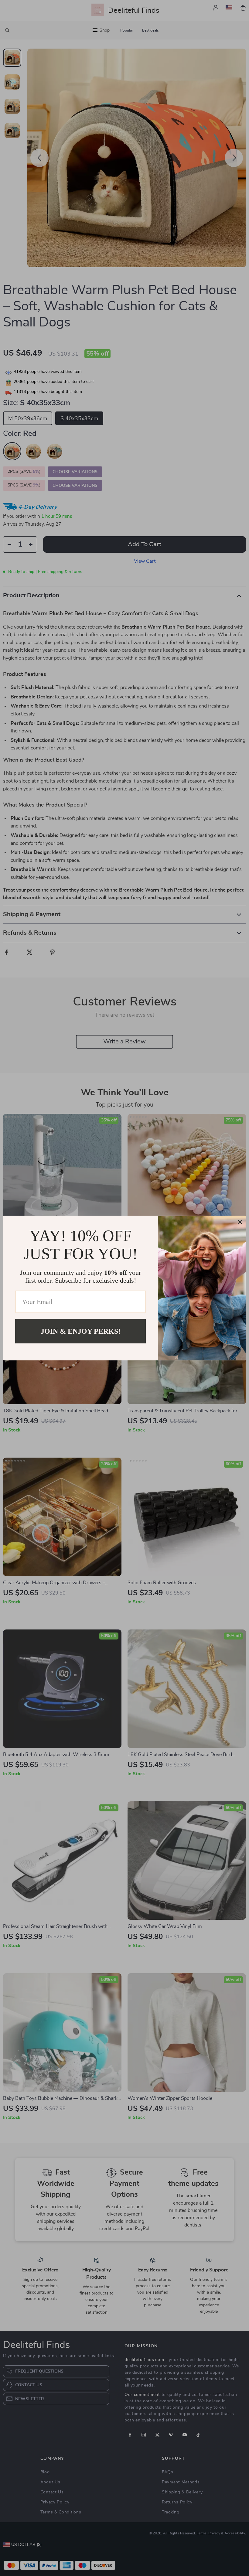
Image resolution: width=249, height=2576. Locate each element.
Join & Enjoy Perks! (81, 1331)
